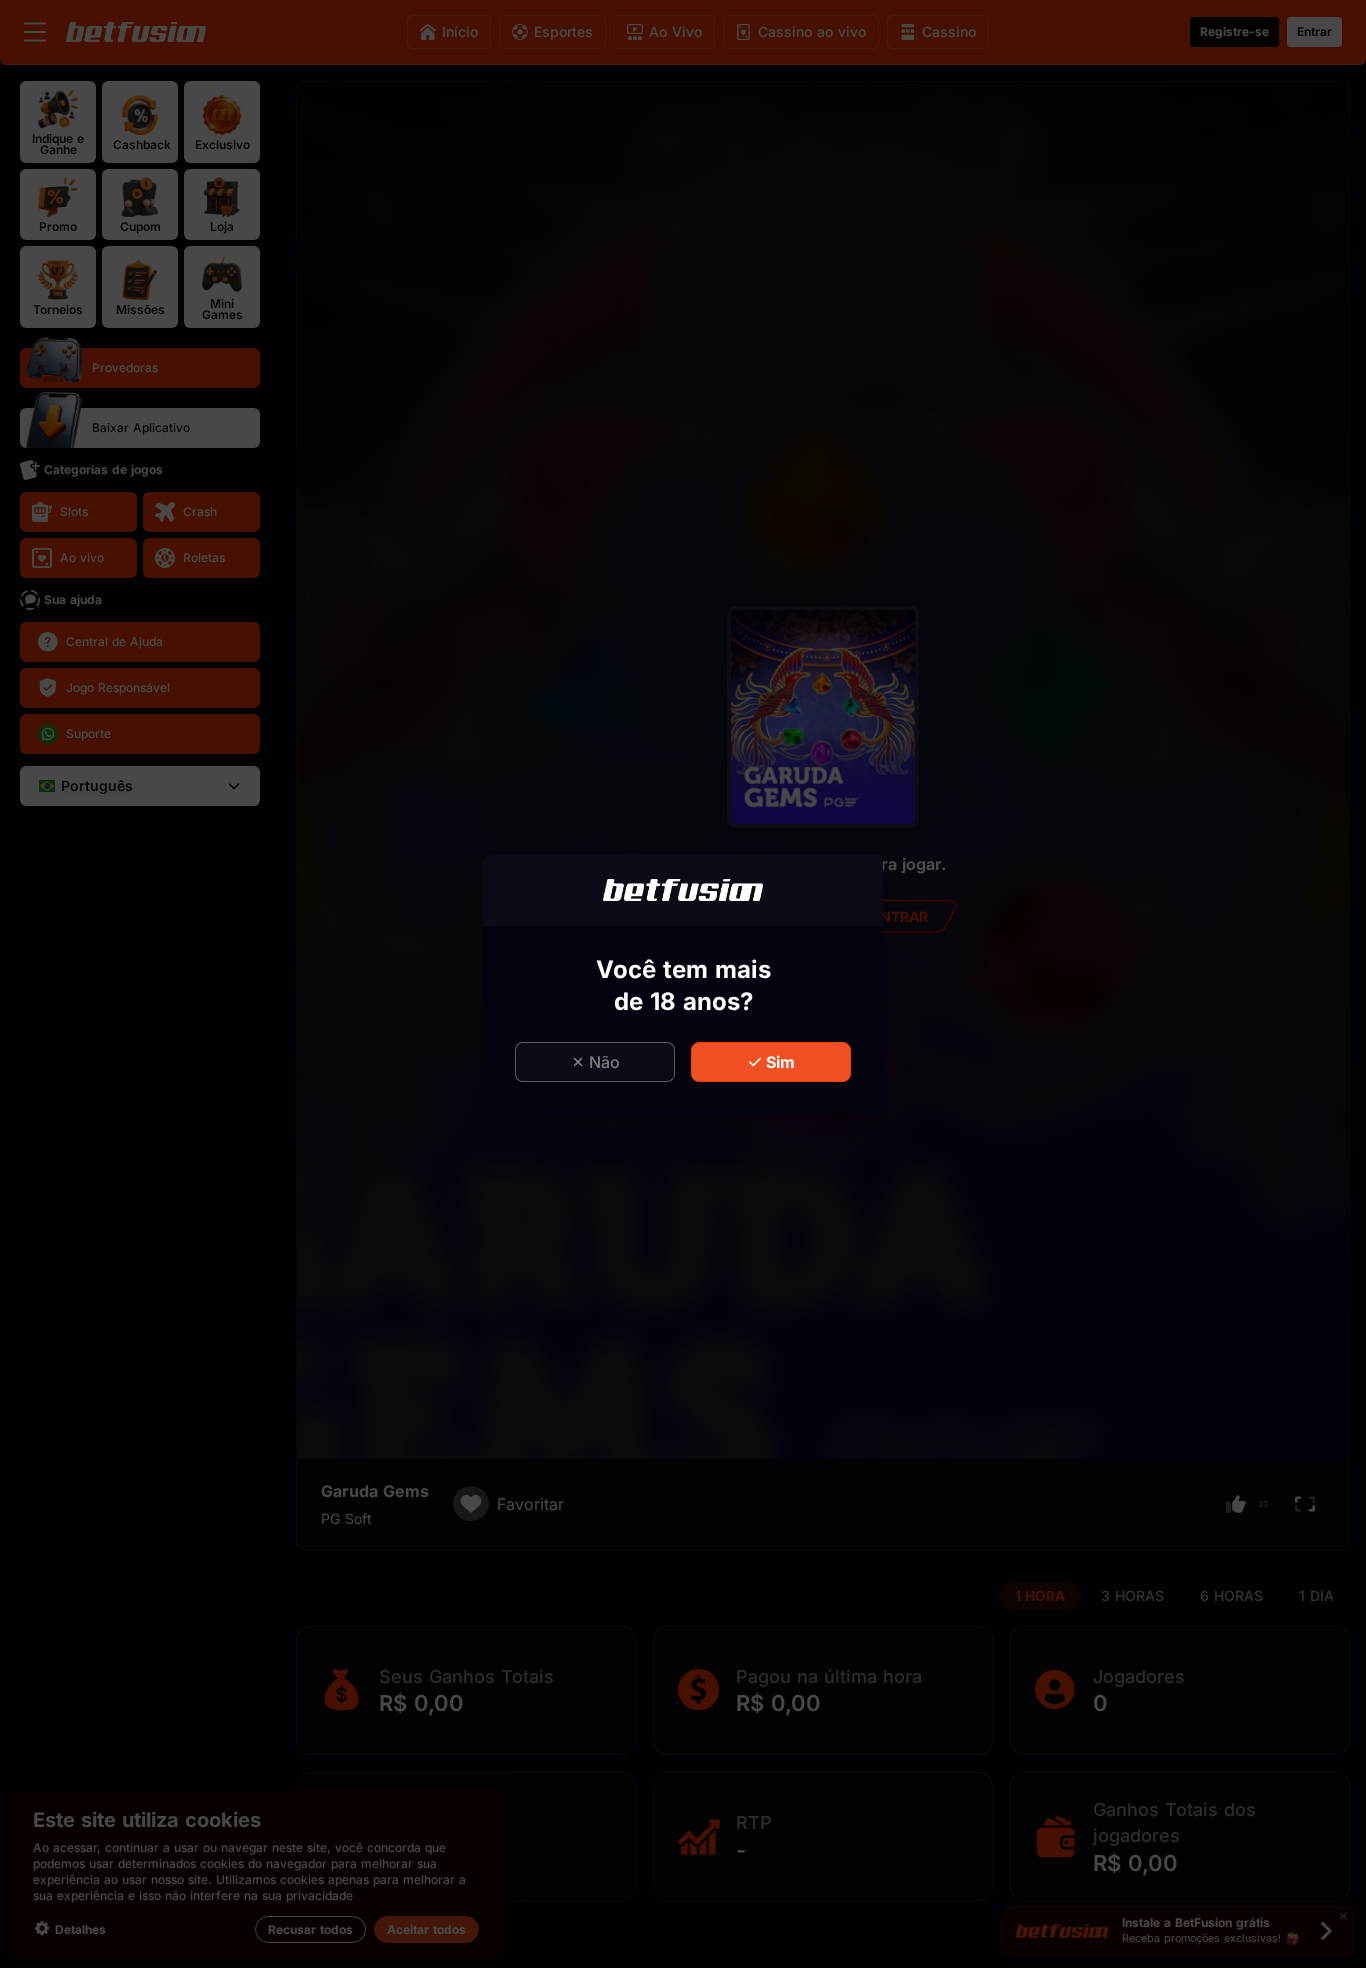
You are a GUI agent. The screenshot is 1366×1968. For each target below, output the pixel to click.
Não (604, 1062)
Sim (780, 1062)
